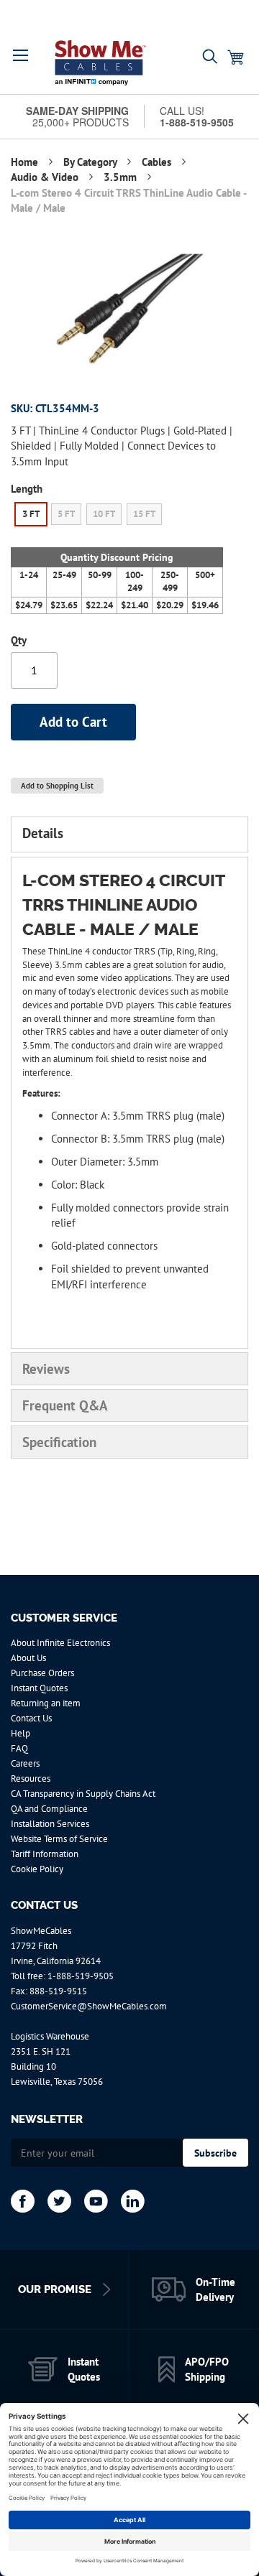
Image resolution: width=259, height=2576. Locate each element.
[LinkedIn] (133, 2201)
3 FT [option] (31, 514)
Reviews (46, 1369)
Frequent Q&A (65, 1405)
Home (26, 162)
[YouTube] (96, 2201)
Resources (31, 1778)
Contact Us (31, 1718)
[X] (59, 2201)
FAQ (19, 1748)
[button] (21, 55)
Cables (158, 162)
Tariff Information (45, 1854)
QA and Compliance (49, 1809)
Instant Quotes (39, 1688)
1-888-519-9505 (81, 1976)
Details (43, 833)
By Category (91, 162)
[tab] (129, 834)
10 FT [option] (104, 514)
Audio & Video (46, 177)
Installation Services (50, 1824)
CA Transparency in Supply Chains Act (83, 1794)
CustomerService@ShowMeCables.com (89, 2006)
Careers (25, 1763)
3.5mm (122, 177)
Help (21, 1733)
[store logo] (100, 62)
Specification (59, 1442)
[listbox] (117, 516)
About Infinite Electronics (60, 1643)
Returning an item (46, 1703)
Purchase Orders (42, 1673)
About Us (28, 1658)
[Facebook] (23, 2201)
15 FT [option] (144, 514)
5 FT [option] (66, 514)
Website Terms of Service (59, 1839)
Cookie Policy (37, 1869)
